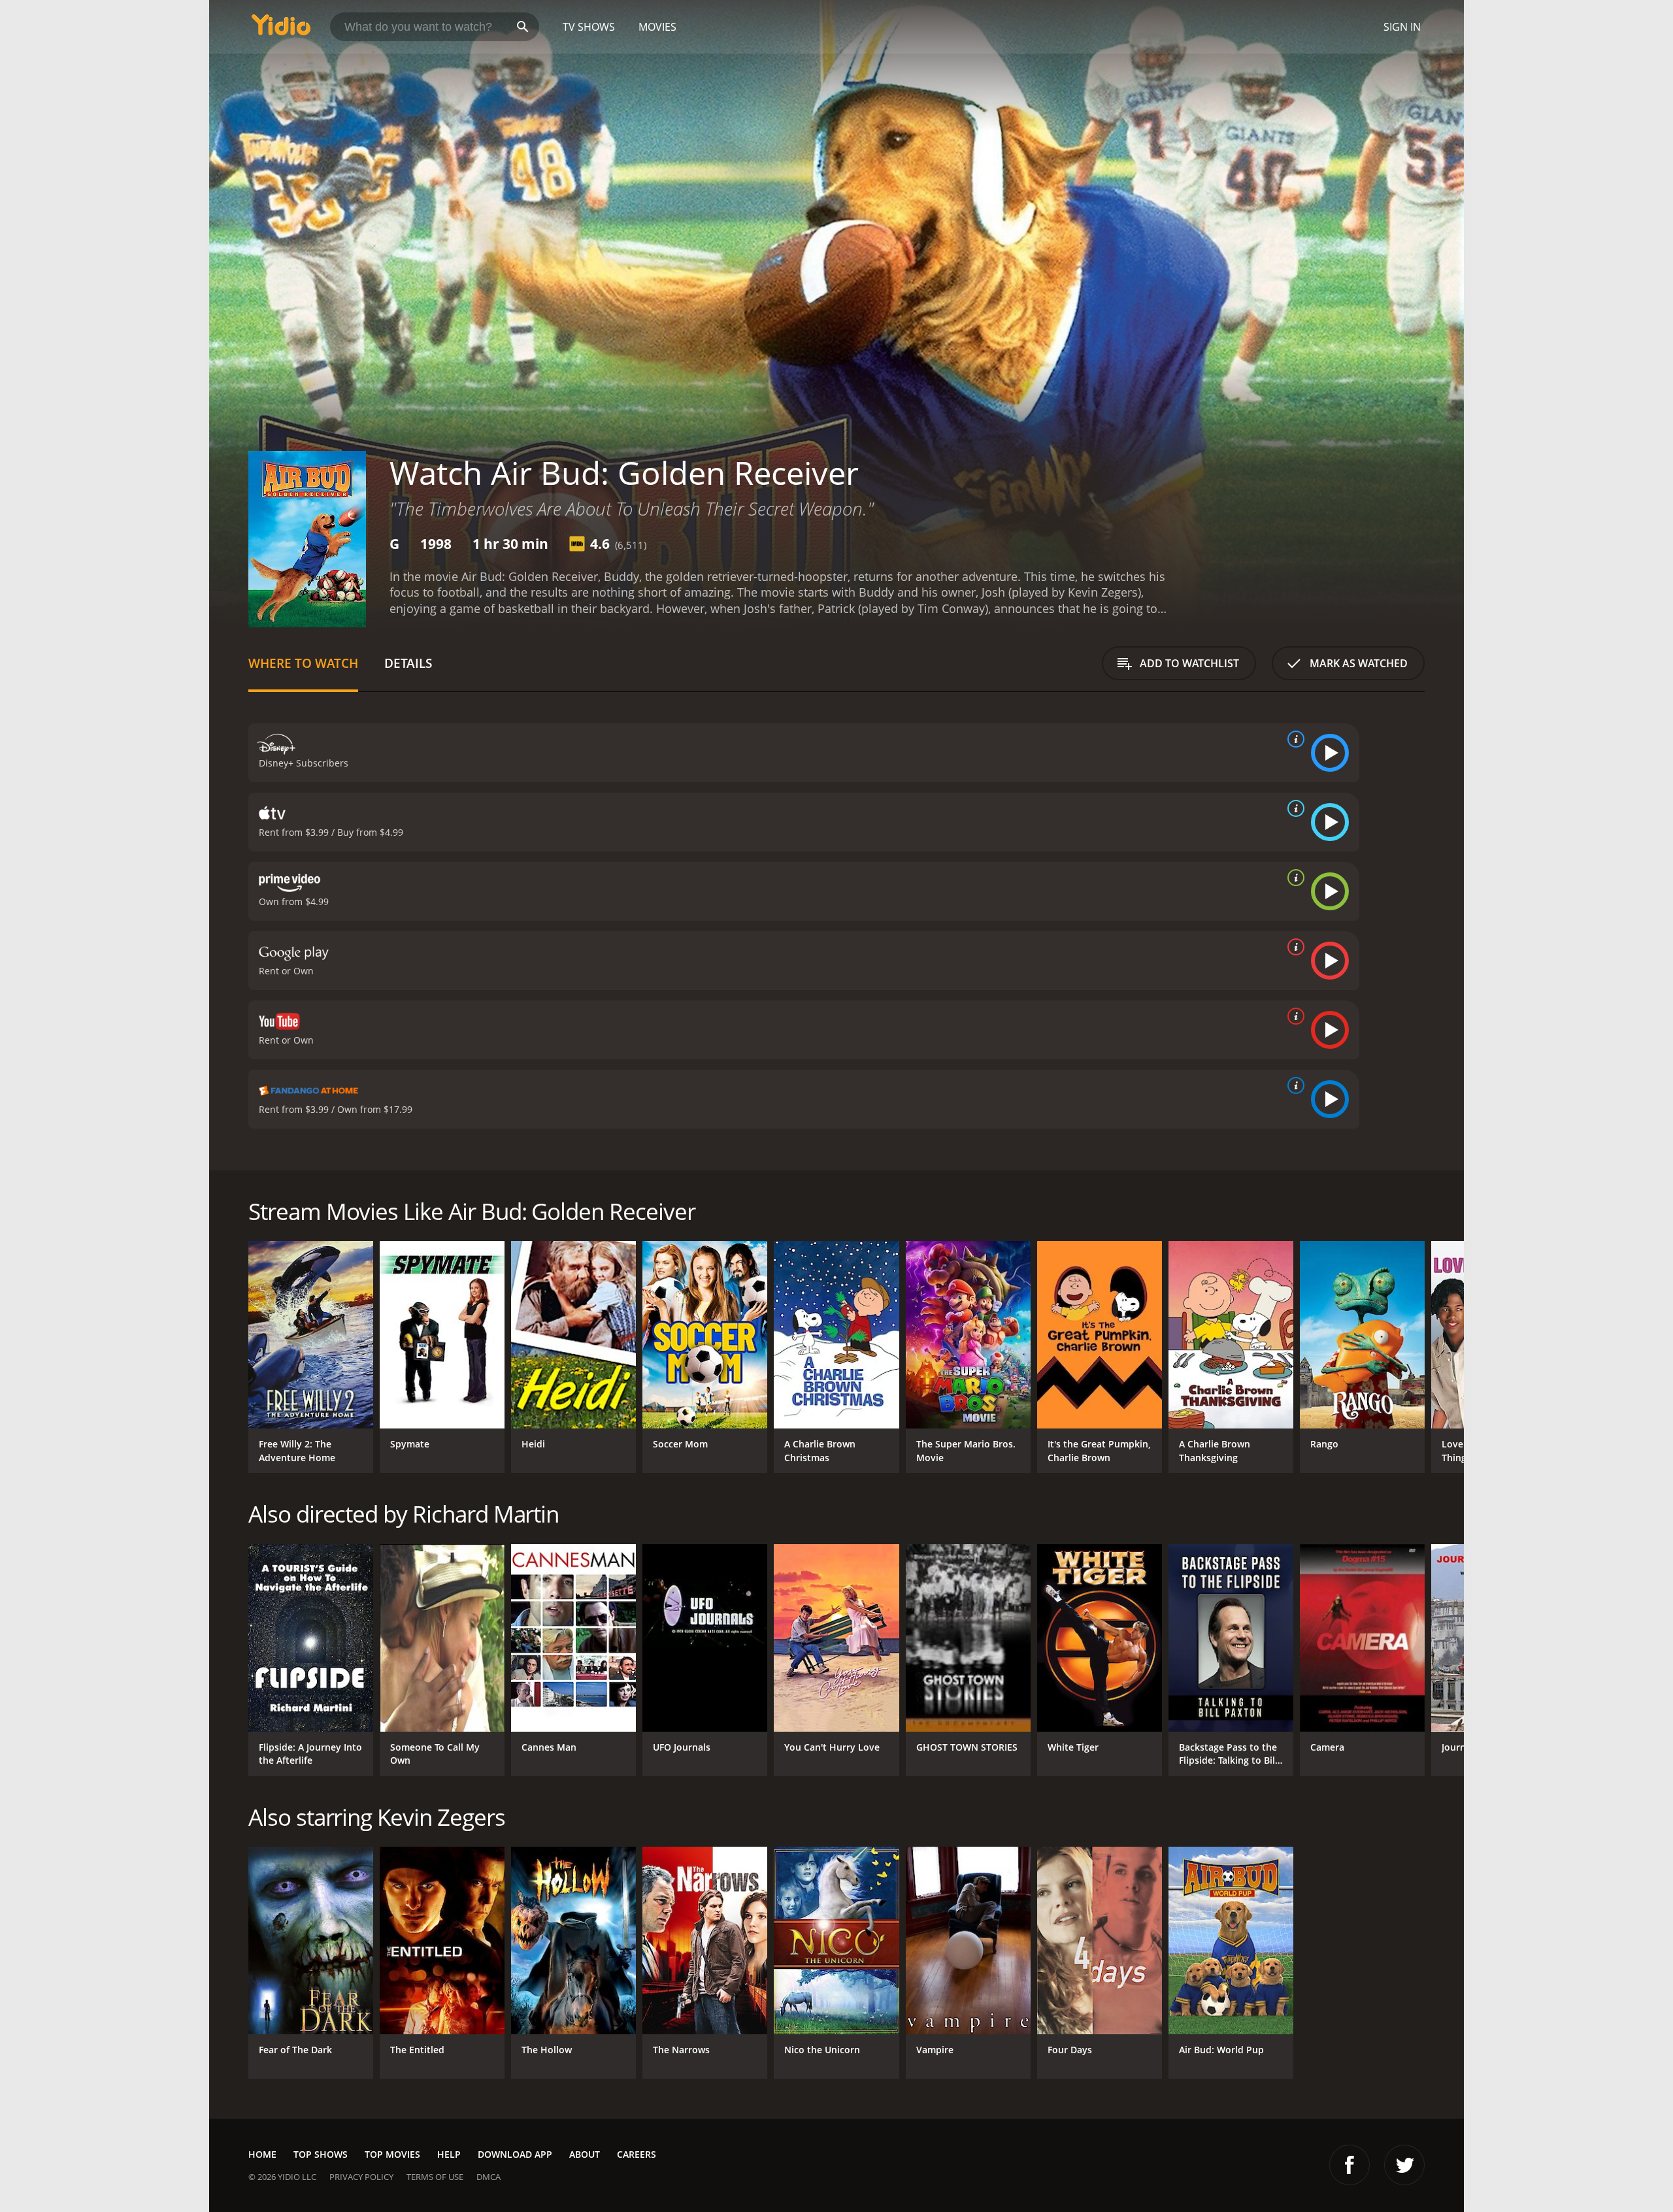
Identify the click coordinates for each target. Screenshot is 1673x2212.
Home (262, 2154)
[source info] (1293, 739)
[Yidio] (281, 29)
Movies (657, 27)
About (585, 2154)
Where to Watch (303, 663)
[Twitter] (1404, 2165)
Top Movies (392, 2154)
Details (408, 663)
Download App (515, 2154)
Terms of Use (435, 2177)
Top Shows (321, 2154)
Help (449, 2154)
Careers (637, 2154)
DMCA (489, 2177)
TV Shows (589, 27)
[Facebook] (1350, 2165)
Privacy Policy (361, 2177)
